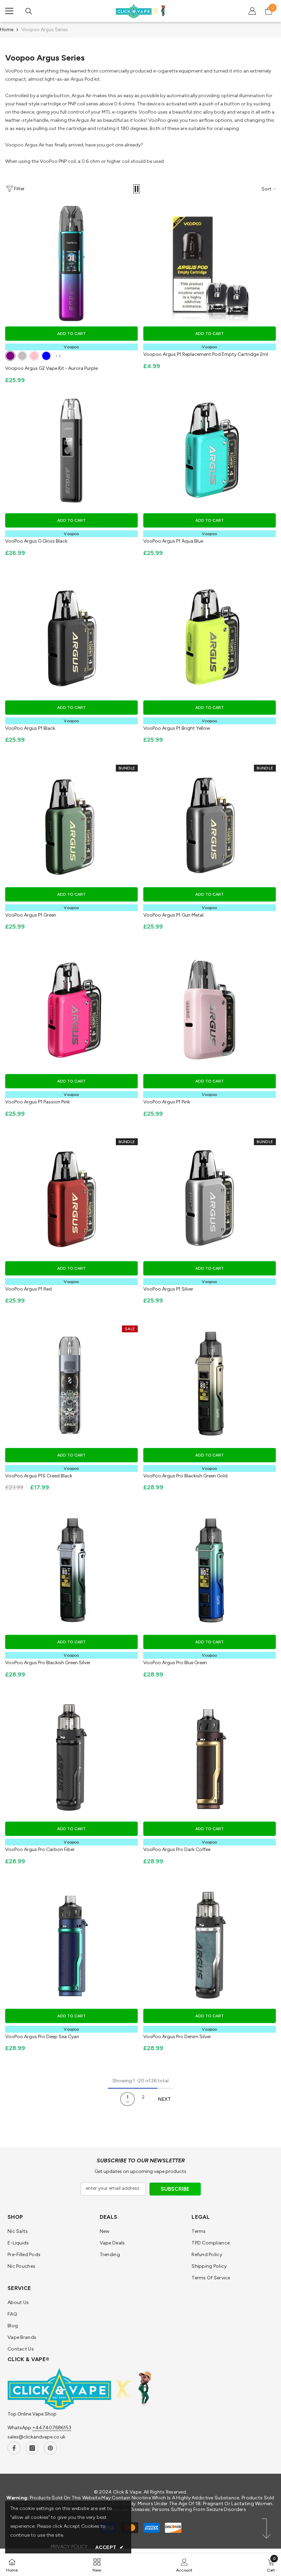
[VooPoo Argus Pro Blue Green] (210, 1572)
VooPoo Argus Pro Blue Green (175, 1663)
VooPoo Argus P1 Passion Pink (38, 1102)
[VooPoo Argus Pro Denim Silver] (210, 1945)
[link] (184, 2565)
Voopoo (71, 347)
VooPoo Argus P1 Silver (168, 1289)
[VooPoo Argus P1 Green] (71, 824)
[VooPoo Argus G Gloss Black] (71, 450)
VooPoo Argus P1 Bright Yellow (177, 728)
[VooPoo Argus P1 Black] (71, 637)
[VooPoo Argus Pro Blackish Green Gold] (210, 1385)
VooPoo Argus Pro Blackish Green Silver (48, 1663)
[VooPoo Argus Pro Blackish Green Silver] (71, 1572)
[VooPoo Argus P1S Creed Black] (71, 1385)
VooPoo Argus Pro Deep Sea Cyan (42, 2037)
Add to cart (71, 334)
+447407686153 (52, 2428)
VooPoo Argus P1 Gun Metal (173, 915)
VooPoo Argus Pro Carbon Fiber (40, 1849)
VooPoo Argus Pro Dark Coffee (177, 1849)
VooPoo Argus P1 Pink (167, 1102)
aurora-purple (10, 356)
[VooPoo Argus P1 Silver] (210, 1198)
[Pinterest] (50, 2448)
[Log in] (252, 11)
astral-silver (22, 356)
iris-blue (46, 356)
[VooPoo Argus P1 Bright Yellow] (210, 637)
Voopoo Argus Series (45, 30)
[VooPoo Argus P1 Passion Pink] (71, 1011)
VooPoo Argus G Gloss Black (36, 541)
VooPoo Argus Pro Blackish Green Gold (185, 1476)
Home (7, 30)
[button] (137, 189)
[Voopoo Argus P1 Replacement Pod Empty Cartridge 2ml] (210, 263)
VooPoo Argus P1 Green (31, 915)
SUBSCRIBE (175, 2189)
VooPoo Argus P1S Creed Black (39, 1476)
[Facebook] (14, 2448)
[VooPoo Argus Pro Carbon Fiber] (71, 1759)
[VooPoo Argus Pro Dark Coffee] (210, 1759)
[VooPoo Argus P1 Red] (71, 1198)
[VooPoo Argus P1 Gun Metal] (210, 824)
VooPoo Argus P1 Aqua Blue (173, 541)
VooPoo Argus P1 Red (28, 1289)
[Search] (29, 11)
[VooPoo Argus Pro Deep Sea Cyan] (71, 1945)
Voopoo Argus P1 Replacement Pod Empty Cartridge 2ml (206, 354)
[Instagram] (32, 2448)
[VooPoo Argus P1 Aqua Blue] (210, 450)
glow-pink (34, 356)
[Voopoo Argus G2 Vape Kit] (71, 263)
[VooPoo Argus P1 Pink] (210, 1011)
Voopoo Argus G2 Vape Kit (51, 368)
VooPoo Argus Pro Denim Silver (177, 2037)
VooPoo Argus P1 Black (30, 728)
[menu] (9, 11)
